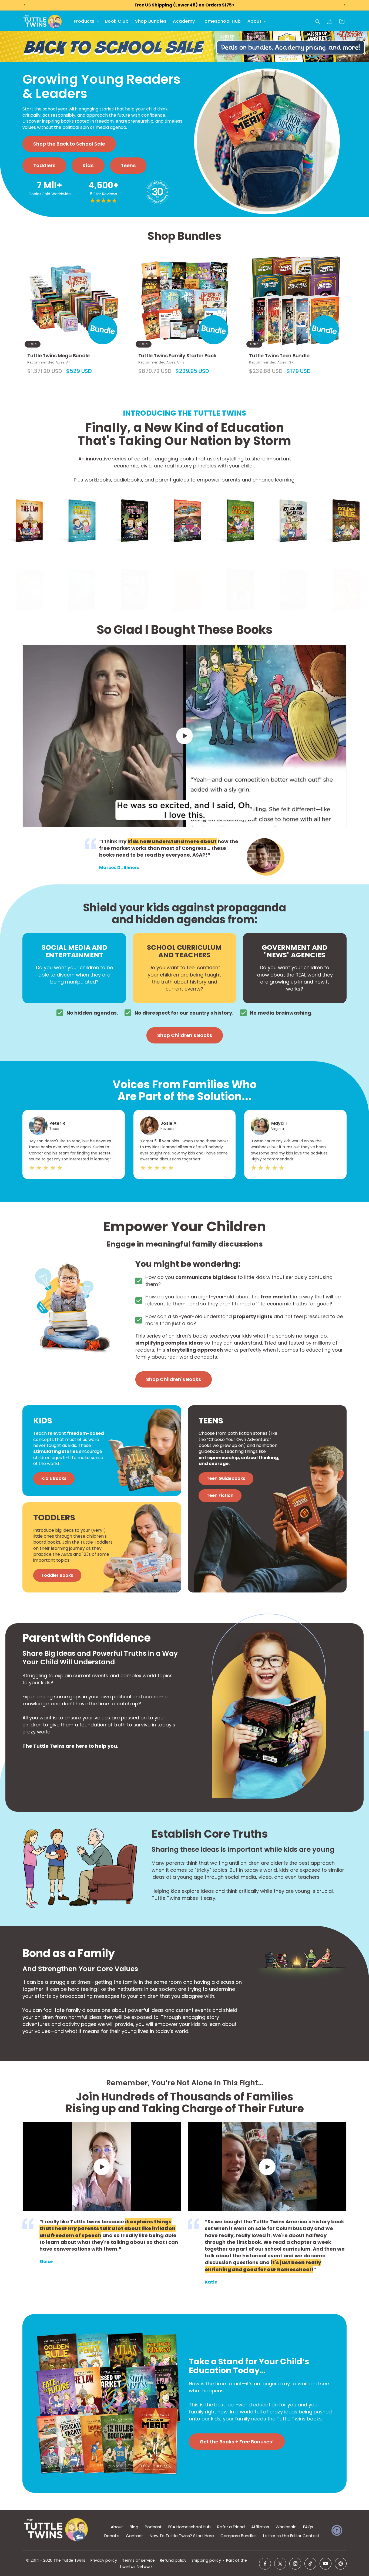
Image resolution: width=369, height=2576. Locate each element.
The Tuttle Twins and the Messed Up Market (129, 573)
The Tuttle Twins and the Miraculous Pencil (78, 504)
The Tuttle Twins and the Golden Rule (341, 504)
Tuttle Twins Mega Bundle (58, 356)
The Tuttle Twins (69, 2560)
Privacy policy (104, 2560)
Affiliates (260, 2527)
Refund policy (173, 2560)
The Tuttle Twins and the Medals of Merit (341, 573)
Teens (128, 165)
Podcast (153, 2527)
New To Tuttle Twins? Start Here (182, 2536)
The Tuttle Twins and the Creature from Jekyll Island (131, 504)
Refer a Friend (231, 2527)
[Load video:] (185, 736)
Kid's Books (54, 1478)
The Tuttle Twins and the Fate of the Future (24, 573)
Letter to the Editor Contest (291, 2536)
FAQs (308, 2527)
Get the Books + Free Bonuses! (237, 2441)
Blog (134, 2527)
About (117, 2527)
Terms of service (138, 2560)
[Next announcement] (345, 5)
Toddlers (44, 165)
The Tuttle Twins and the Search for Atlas (235, 573)
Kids (88, 165)
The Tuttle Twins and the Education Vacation (288, 507)
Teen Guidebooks (226, 1478)
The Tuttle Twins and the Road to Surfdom (182, 504)
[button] (86, 21)
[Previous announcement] (24, 5)
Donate (112, 2536)
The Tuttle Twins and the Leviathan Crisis (182, 573)
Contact (135, 2536)
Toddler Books (57, 1575)
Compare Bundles (239, 2536)
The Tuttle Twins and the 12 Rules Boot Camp (288, 573)
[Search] (318, 22)
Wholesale (286, 2527)
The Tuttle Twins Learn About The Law (24, 504)
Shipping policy (206, 2560)
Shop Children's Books (185, 1035)
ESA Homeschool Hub (189, 2527)
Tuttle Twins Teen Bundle (279, 356)
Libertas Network (136, 2567)
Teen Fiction (220, 1495)
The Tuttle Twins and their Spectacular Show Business (76, 576)
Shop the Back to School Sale (69, 144)
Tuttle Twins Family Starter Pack (177, 356)
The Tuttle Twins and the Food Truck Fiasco (235, 504)
